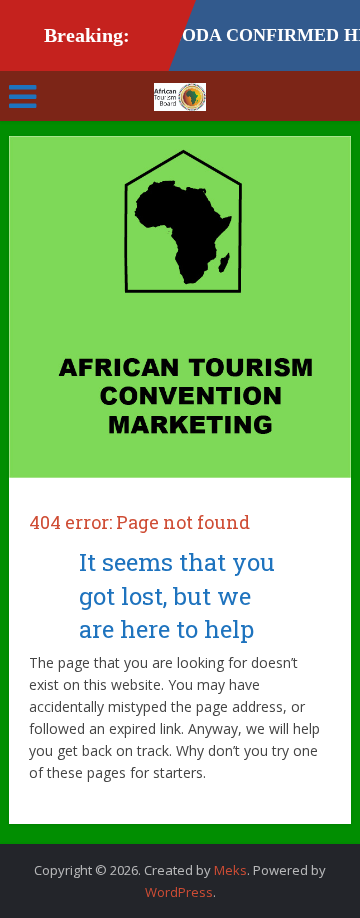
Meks (230, 870)
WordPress (179, 892)
